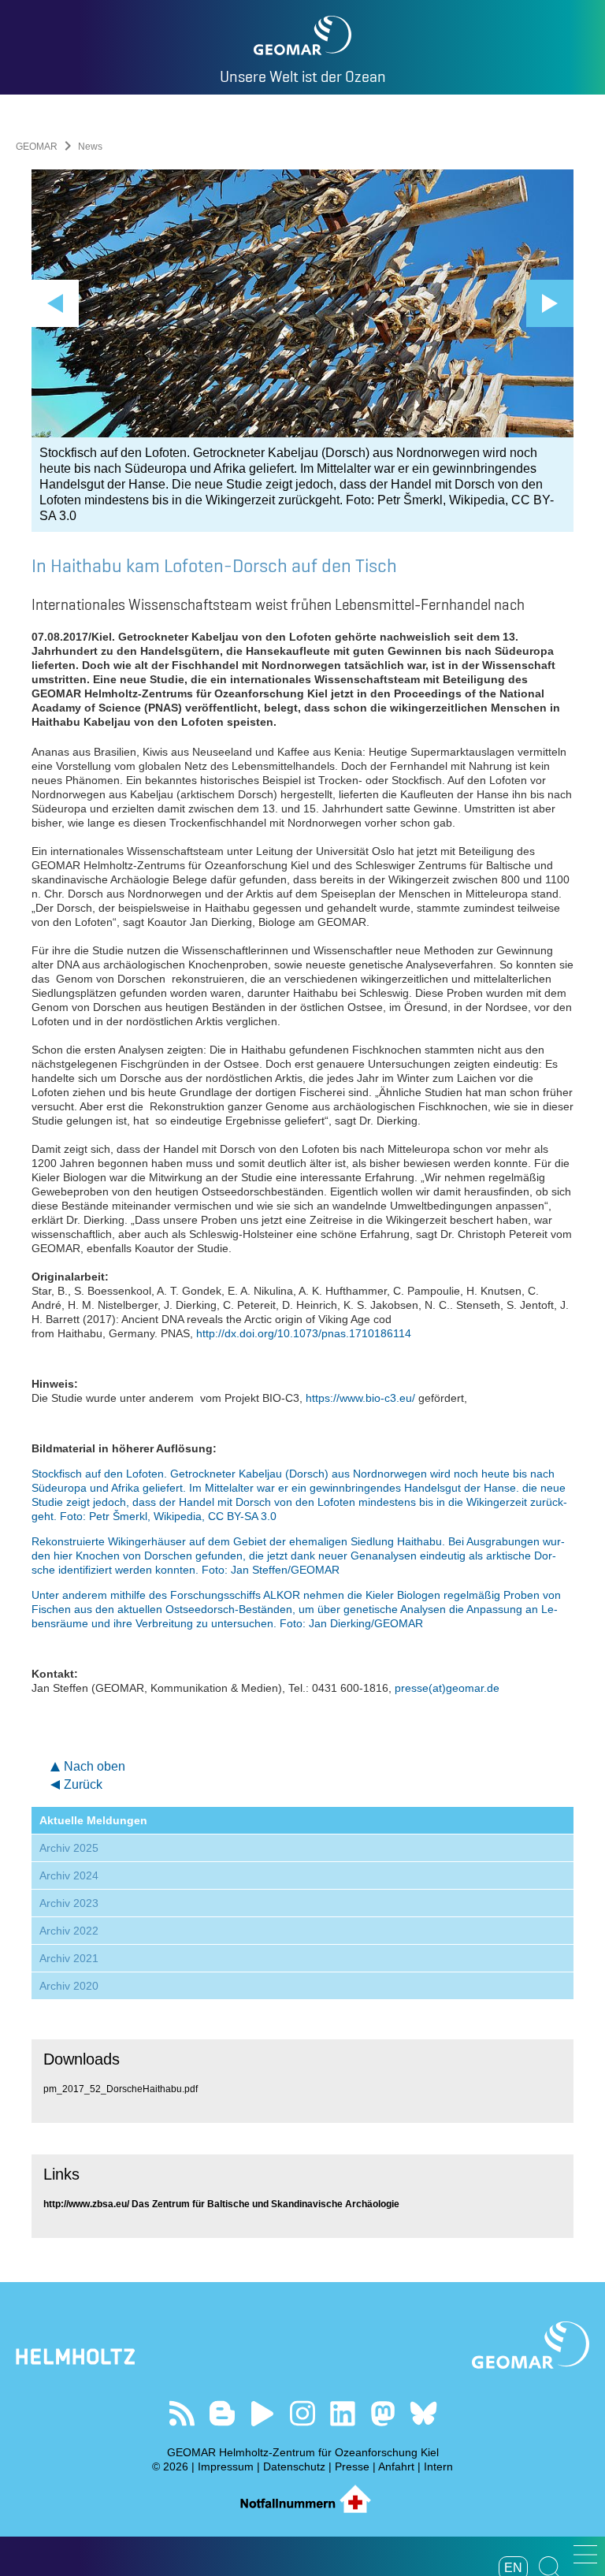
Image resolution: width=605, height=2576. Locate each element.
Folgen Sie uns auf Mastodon (383, 2413)
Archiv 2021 (69, 1958)
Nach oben (95, 1766)
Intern (438, 2466)
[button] (585, 2554)
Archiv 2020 (69, 1986)
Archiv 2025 (69, 1848)
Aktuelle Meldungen (93, 1820)
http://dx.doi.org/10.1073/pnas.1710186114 (304, 1333)
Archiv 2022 (69, 1931)
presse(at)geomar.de (447, 1688)
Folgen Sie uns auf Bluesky (423, 2413)
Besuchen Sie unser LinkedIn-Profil (343, 2413)
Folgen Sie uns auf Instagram (303, 2413)
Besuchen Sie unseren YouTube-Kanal (263, 2413)
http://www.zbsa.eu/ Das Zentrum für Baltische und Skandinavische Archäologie (221, 2204)
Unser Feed (182, 2413)
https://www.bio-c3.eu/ (360, 1398)
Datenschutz (294, 2466)
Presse (352, 2466)
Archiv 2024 (69, 1875)
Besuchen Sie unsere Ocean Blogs (223, 2413)
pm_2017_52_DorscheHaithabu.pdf (121, 2089)
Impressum (226, 2466)
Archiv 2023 (69, 1903)
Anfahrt (396, 2466)
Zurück (83, 1784)
